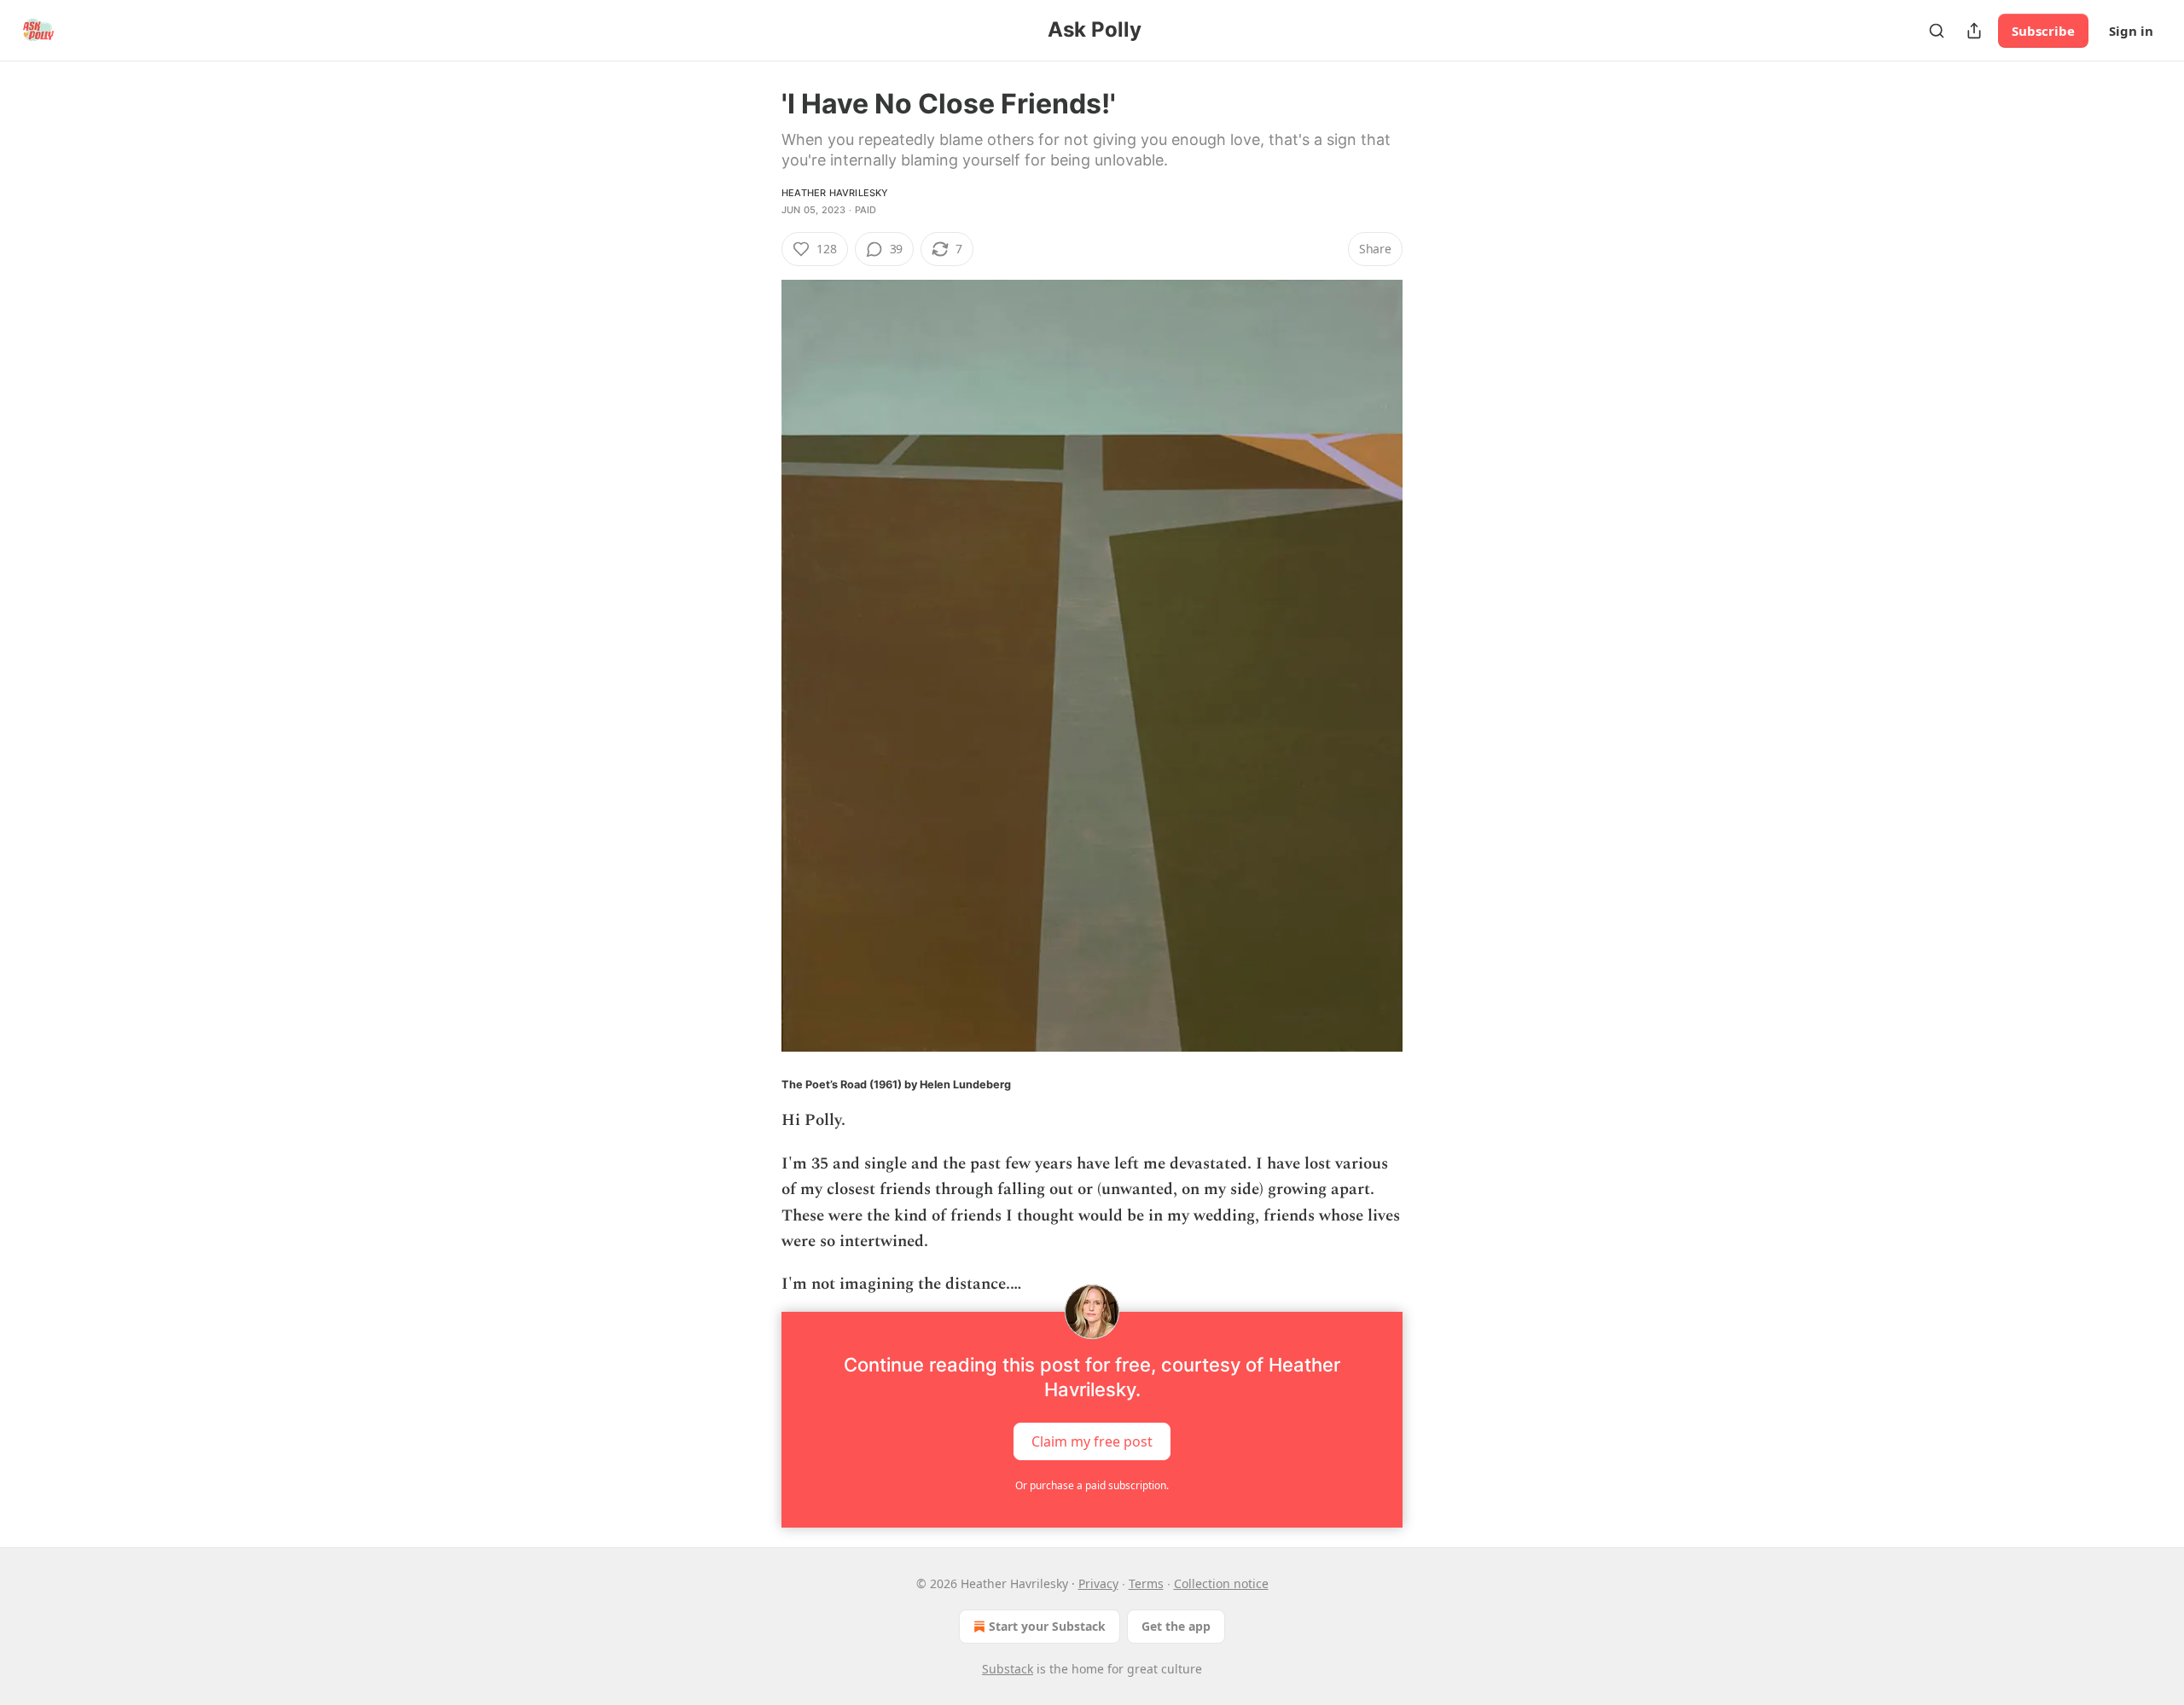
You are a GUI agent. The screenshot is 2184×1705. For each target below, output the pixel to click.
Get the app (1176, 1626)
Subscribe (2043, 31)
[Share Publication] (1974, 31)
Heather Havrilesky (835, 193)
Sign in (2131, 31)
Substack (1008, 1669)
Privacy (1098, 1583)
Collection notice (1221, 1583)
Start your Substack (1047, 1626)
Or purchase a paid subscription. (1092, 1485)
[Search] (1937, 31)
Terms (1146, 1583)
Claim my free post (1092, 1441)
